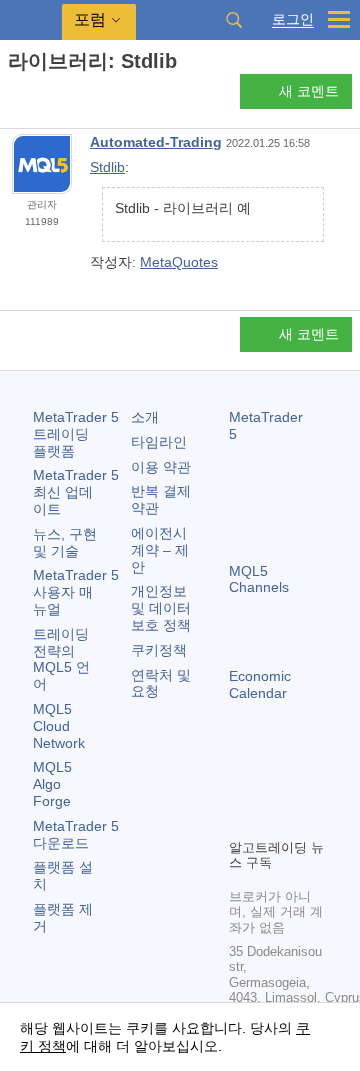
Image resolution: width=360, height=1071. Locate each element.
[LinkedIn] (273, 820)
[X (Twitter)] (305, 788)
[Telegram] (273, 788)
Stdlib (107, 167)
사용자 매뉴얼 (76, 592)
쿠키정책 (159, 650)
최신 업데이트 (76, 492)
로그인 (293, 19)
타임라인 (159, 442)
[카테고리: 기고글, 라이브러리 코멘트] (38, 97)
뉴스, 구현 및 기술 (65, 542)
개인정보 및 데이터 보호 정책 (161, 608)
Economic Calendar (260, 684)
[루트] (14, 96)
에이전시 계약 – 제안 (160, 550)
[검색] (234, 20)
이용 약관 (161, 467)
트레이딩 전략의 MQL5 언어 (61, 659)
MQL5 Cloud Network (59, 726)
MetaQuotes (179, 262)
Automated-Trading (156, 142)
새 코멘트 (309, 91)
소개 (145, 417)
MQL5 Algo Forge (52, 784)
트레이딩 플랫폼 (76, 434)
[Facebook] (241, 788)
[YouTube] (241, 820)
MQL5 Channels (259, 579)
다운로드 (76, 834)
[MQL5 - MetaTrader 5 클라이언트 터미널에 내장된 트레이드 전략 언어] (31, 20)
